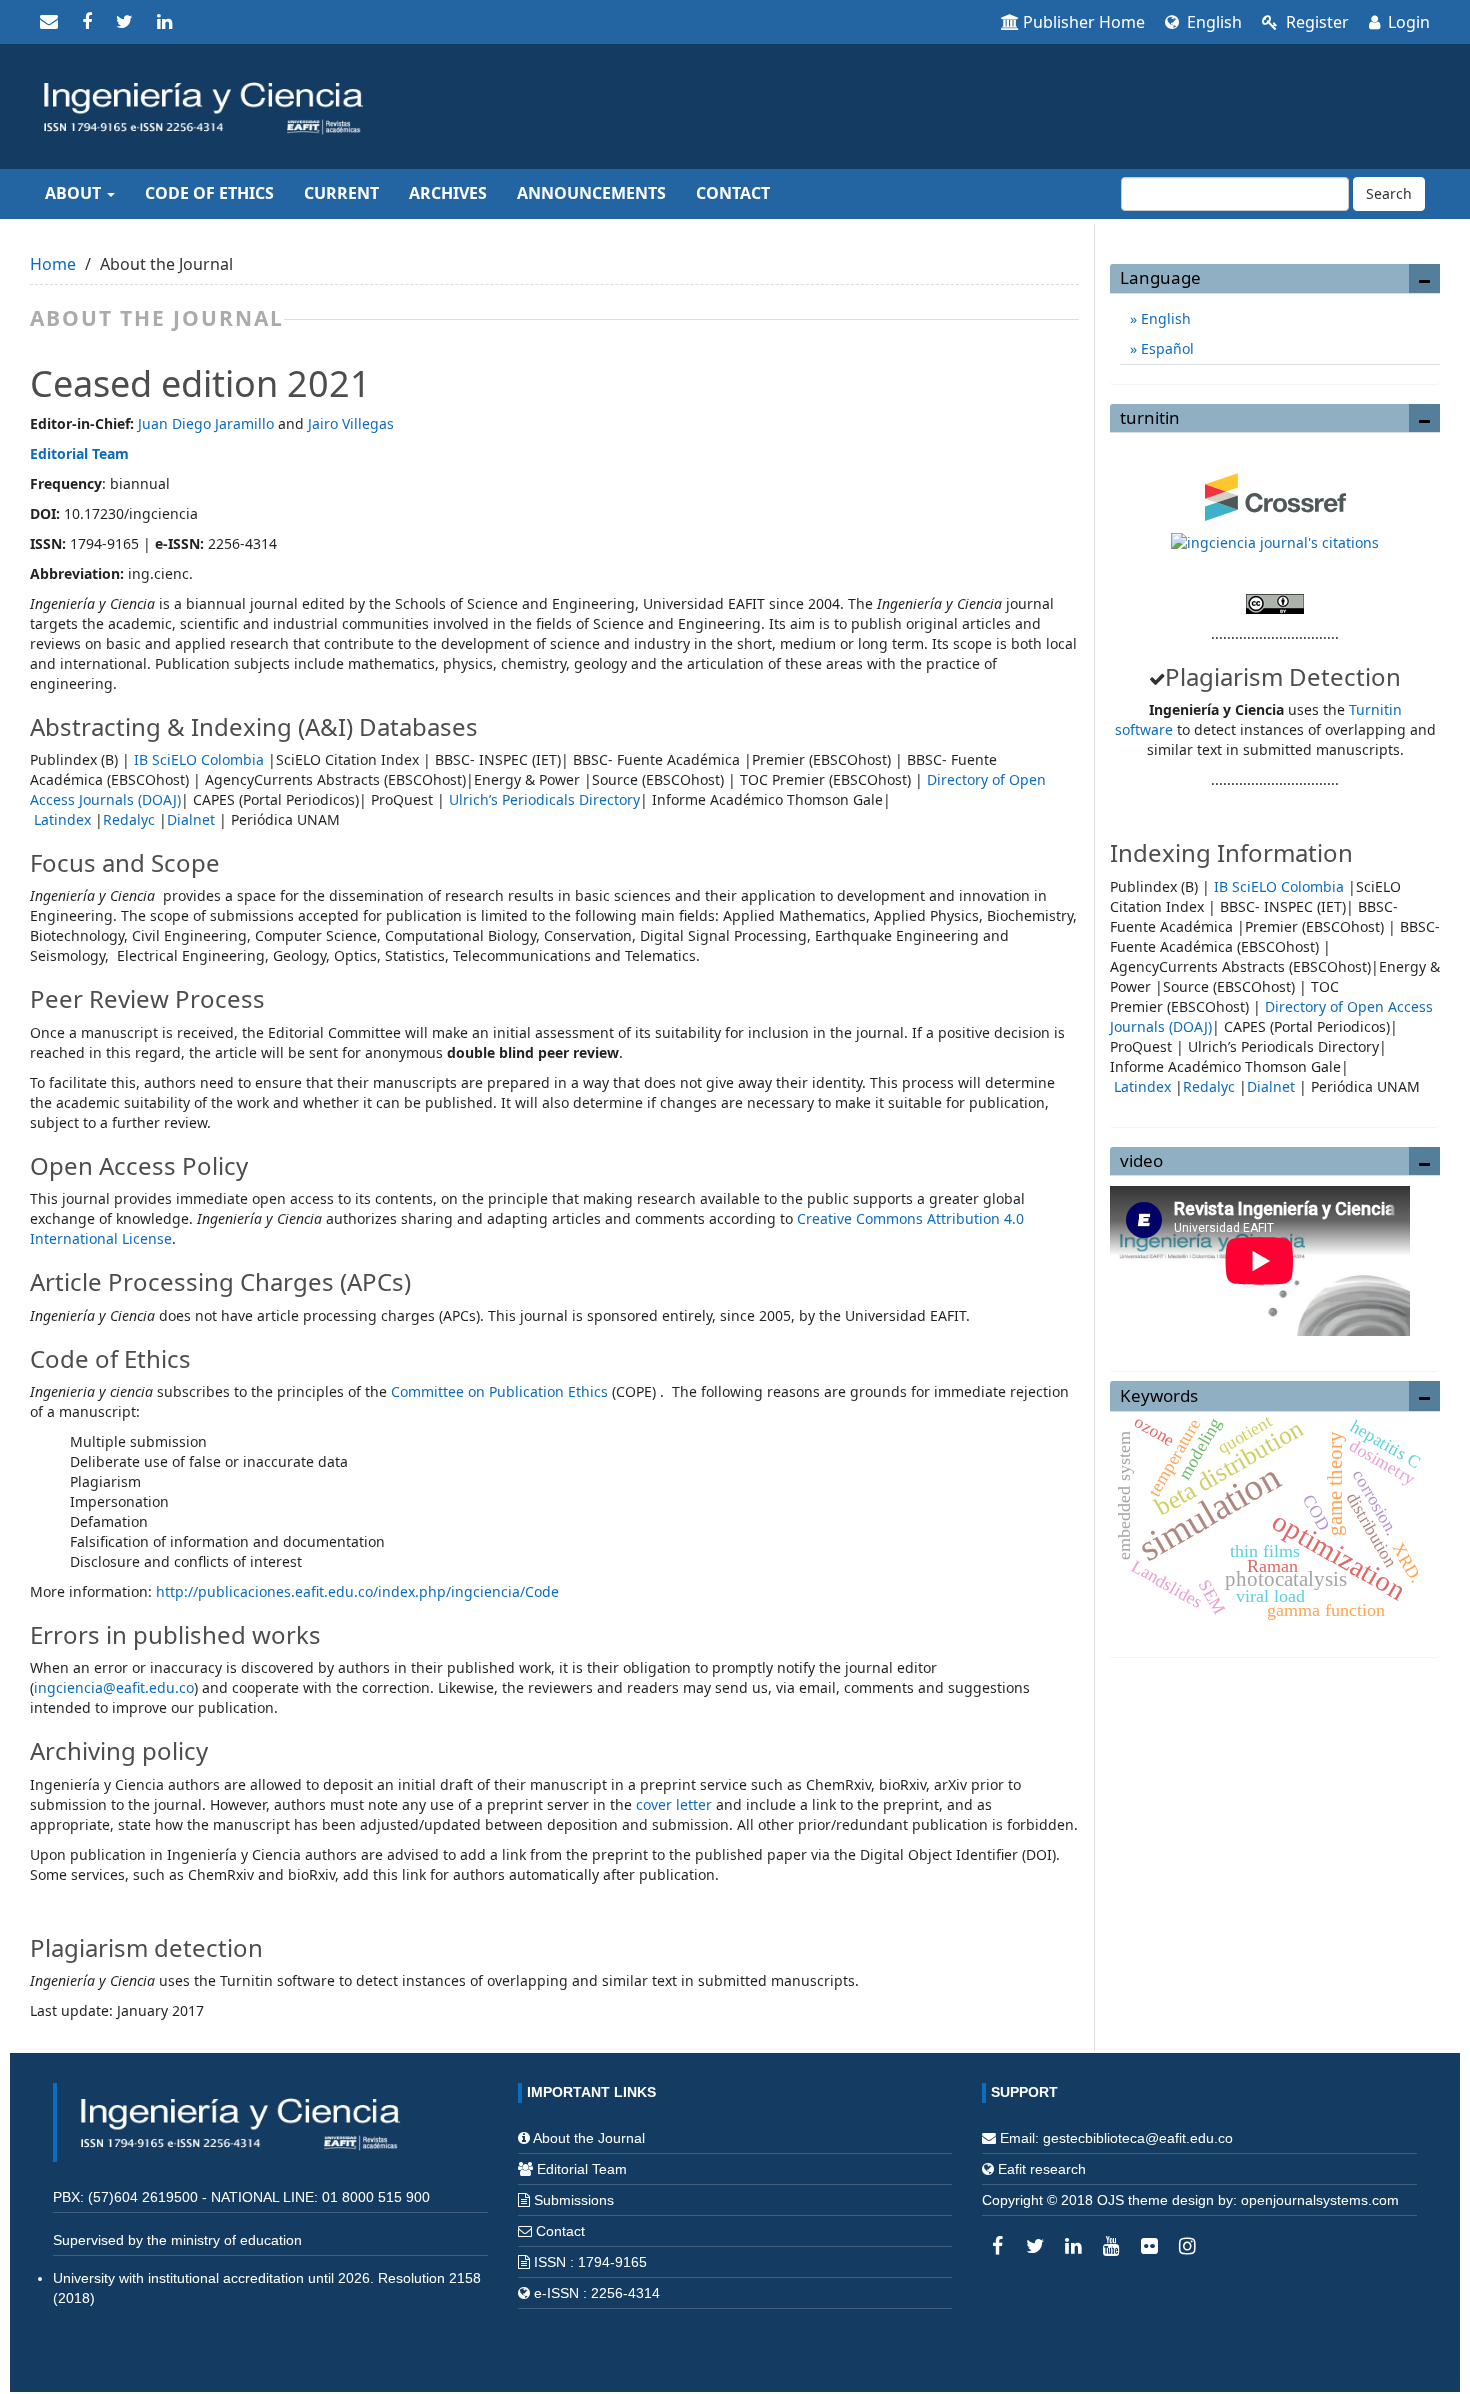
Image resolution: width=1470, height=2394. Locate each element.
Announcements (591, 193)
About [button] (75, 193)
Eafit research (1042, 2169)
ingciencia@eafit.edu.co (114, 1687)
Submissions (574, 2200)
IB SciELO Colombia (199, 759)
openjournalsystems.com (1320, 2200)
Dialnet (191, 819)
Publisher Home (1084, 22)
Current (341, 193)
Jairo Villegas (351, 423)
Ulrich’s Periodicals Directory (544, 799)
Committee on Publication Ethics (499, 1391)
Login (1407, 22)
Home (53, 264)
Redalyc (129, 819)
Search (1389, 193)
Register (1315, 22)
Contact (733, 193)
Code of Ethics (209, 193)
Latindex (62, 819)
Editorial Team (79, 453)
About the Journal (589, 2138)
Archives (448, 193)
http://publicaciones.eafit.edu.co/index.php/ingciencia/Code (359, 1591)
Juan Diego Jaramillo (206, 423)
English (1212, 22)
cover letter (674, 1804)
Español (1165, 348)
